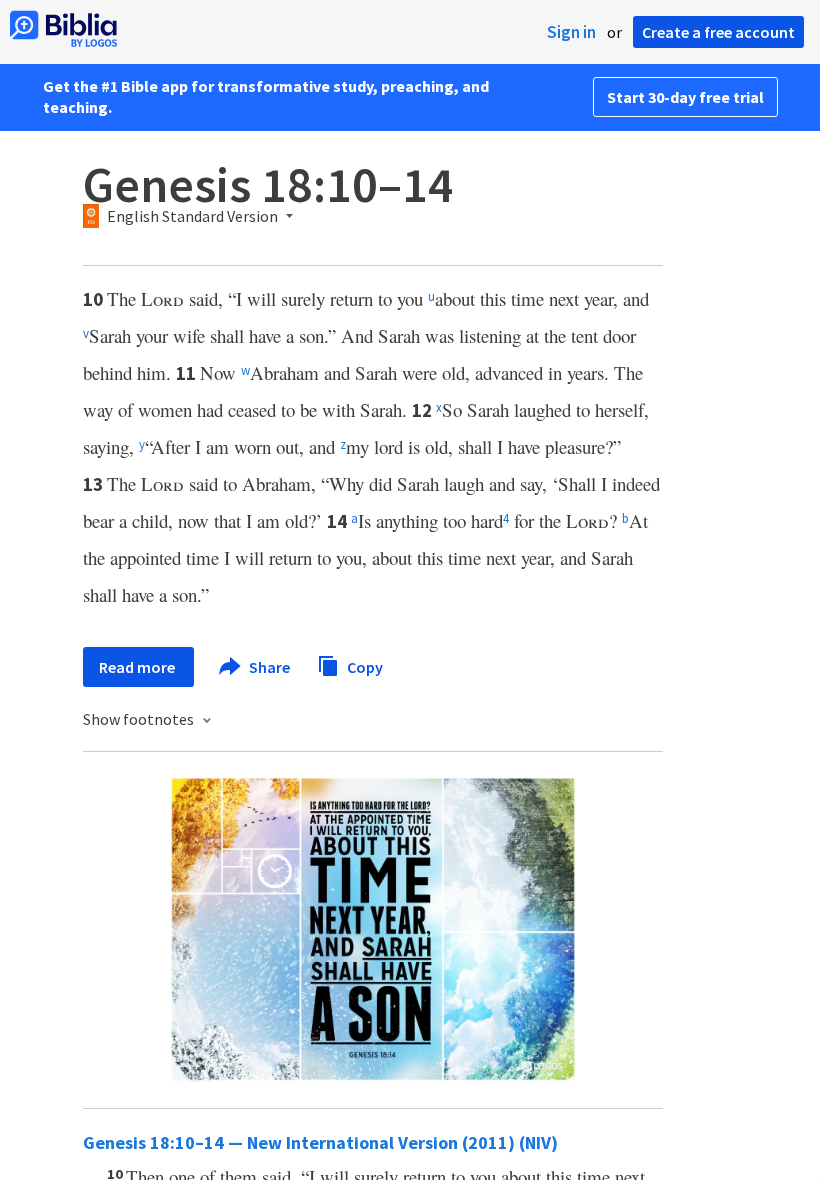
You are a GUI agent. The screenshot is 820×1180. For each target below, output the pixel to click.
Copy (363, 666)
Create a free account (718, 32)
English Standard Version (192, 217)
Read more (138, 667)
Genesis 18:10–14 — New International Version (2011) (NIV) (320, 1142)
